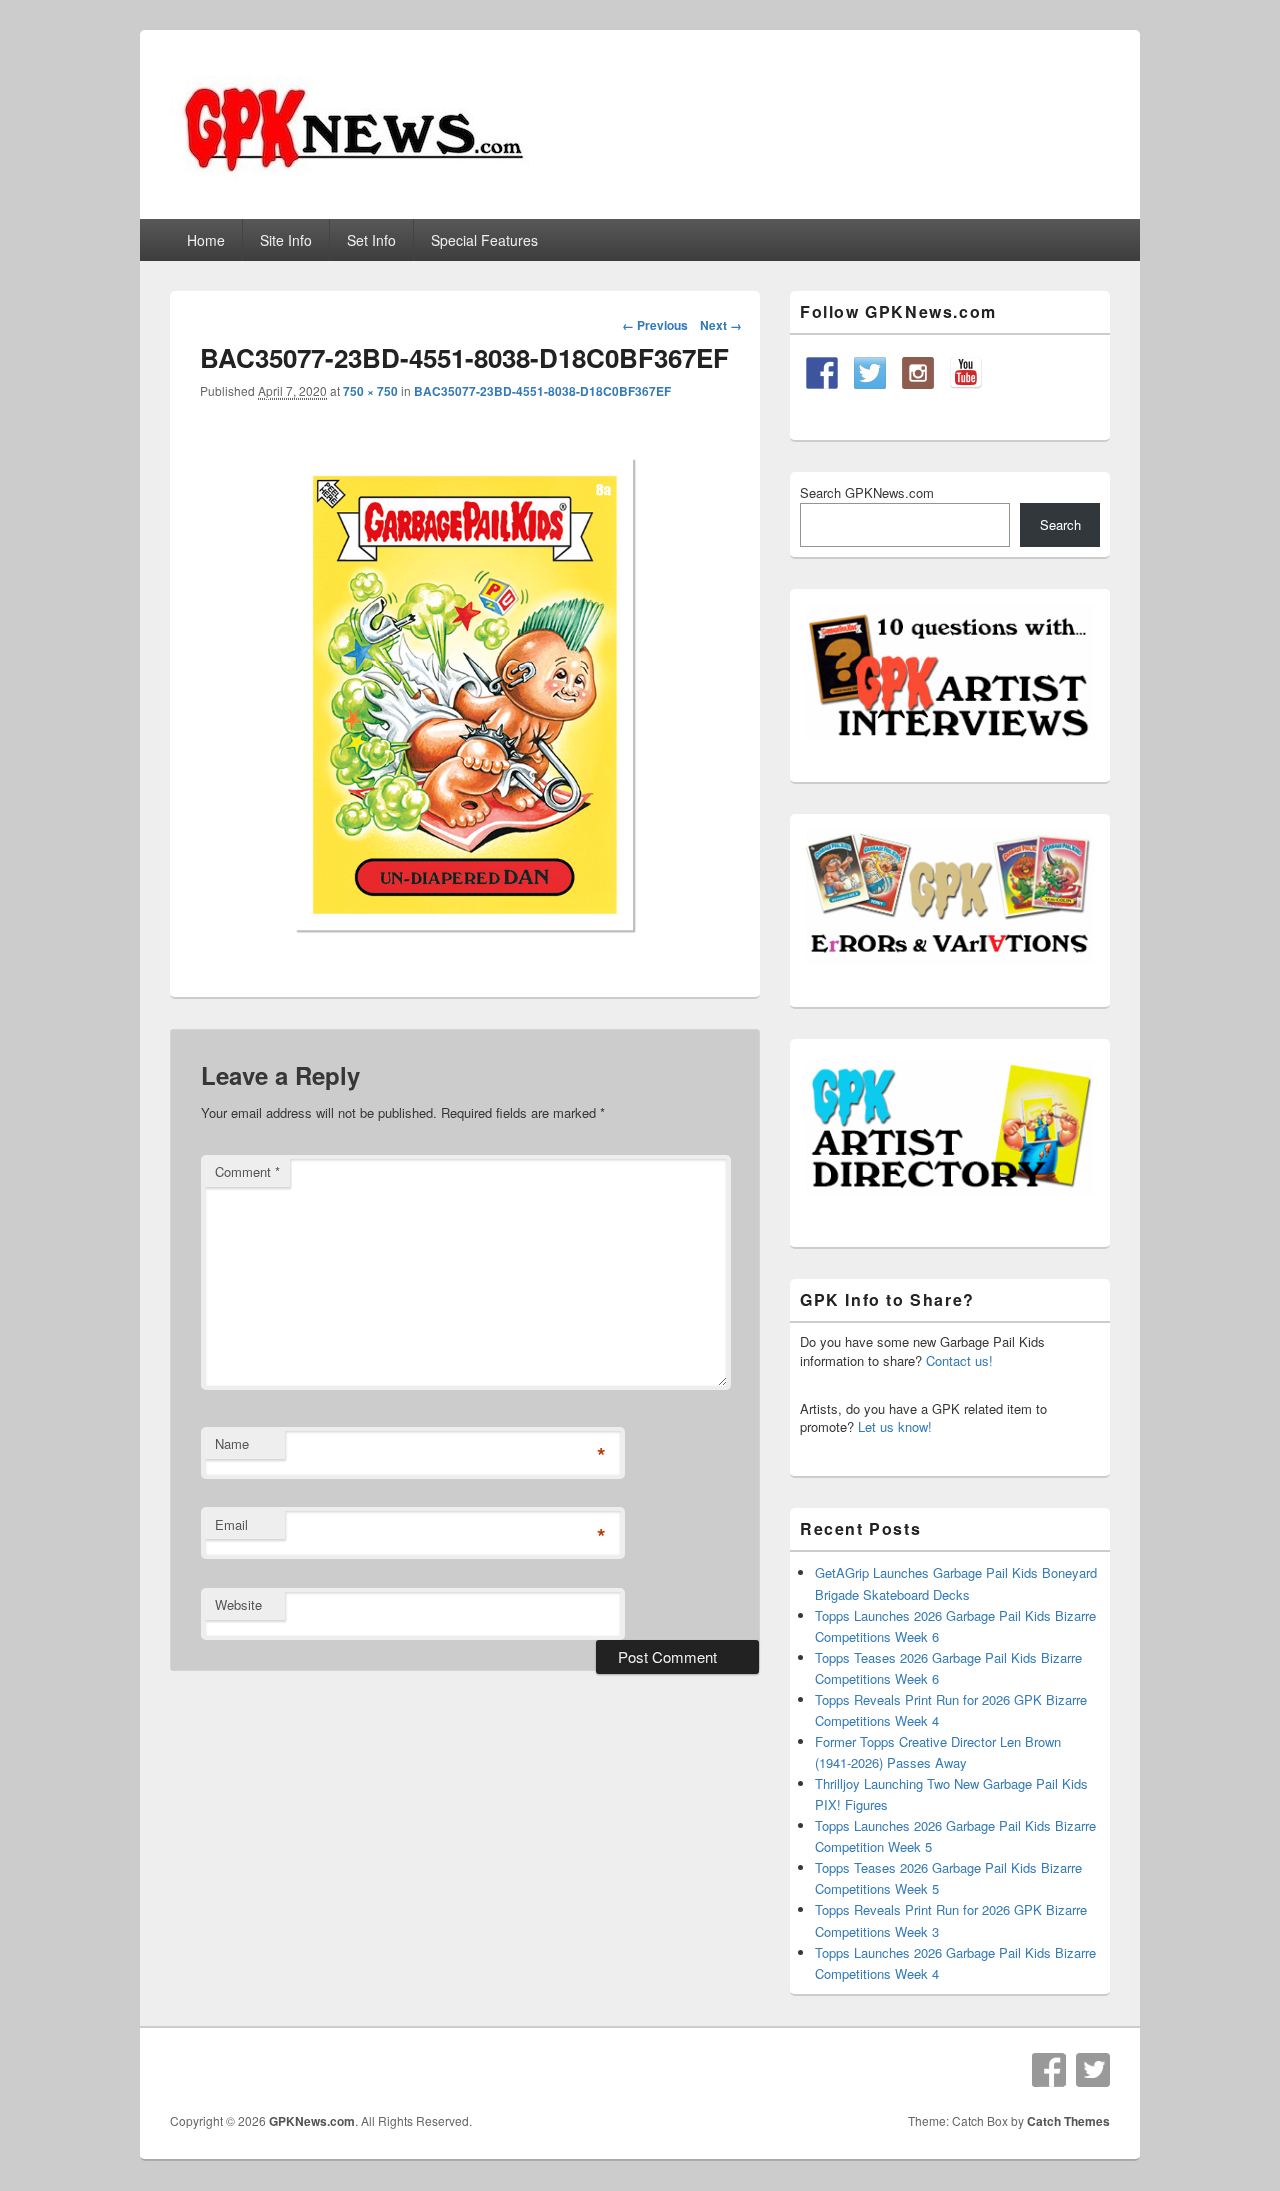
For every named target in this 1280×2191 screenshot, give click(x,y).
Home (206, 240)
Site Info (286, 240)
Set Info (371, 240)
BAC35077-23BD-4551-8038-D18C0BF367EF (542, 391)
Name (232, 1443)
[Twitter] (1093, 2070)
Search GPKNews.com (867, 492)
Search (1060, 524)
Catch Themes (1068, 2121)
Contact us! (959, 1360)
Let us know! (895, 1426)
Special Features (484, 240)
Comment (247, 1171)
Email (231, 1524)
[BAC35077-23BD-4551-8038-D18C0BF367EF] (465, 953)
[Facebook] (1049, 2070)
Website (238, 1604)
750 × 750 (370, 391)
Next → (721, 325)
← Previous (655, 325)
